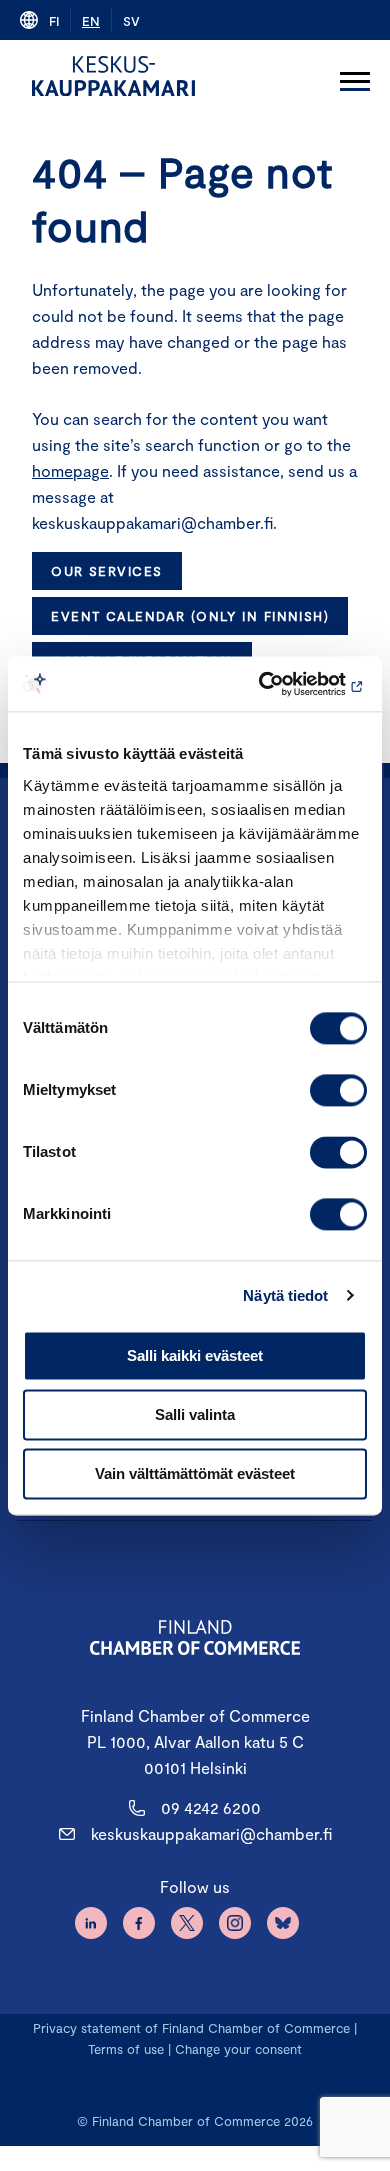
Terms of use (126, 2049)
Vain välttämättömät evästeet (195, 1473)
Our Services (106, 571)
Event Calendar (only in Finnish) (190, 616)
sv (131, 21)
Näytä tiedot (285, 1295)
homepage (70, 470)
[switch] (338, 1090)
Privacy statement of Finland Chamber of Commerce (191, 2028)
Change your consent (238, 2049)
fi (54, 21)
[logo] (113, 76)
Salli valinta (195, 1414)
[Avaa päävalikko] (355, 76)
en (91, 21)
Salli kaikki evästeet (195, 1355)
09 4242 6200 (211, 1807)
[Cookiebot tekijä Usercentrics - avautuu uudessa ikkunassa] (280, 684)
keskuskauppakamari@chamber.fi (211, 1833)
